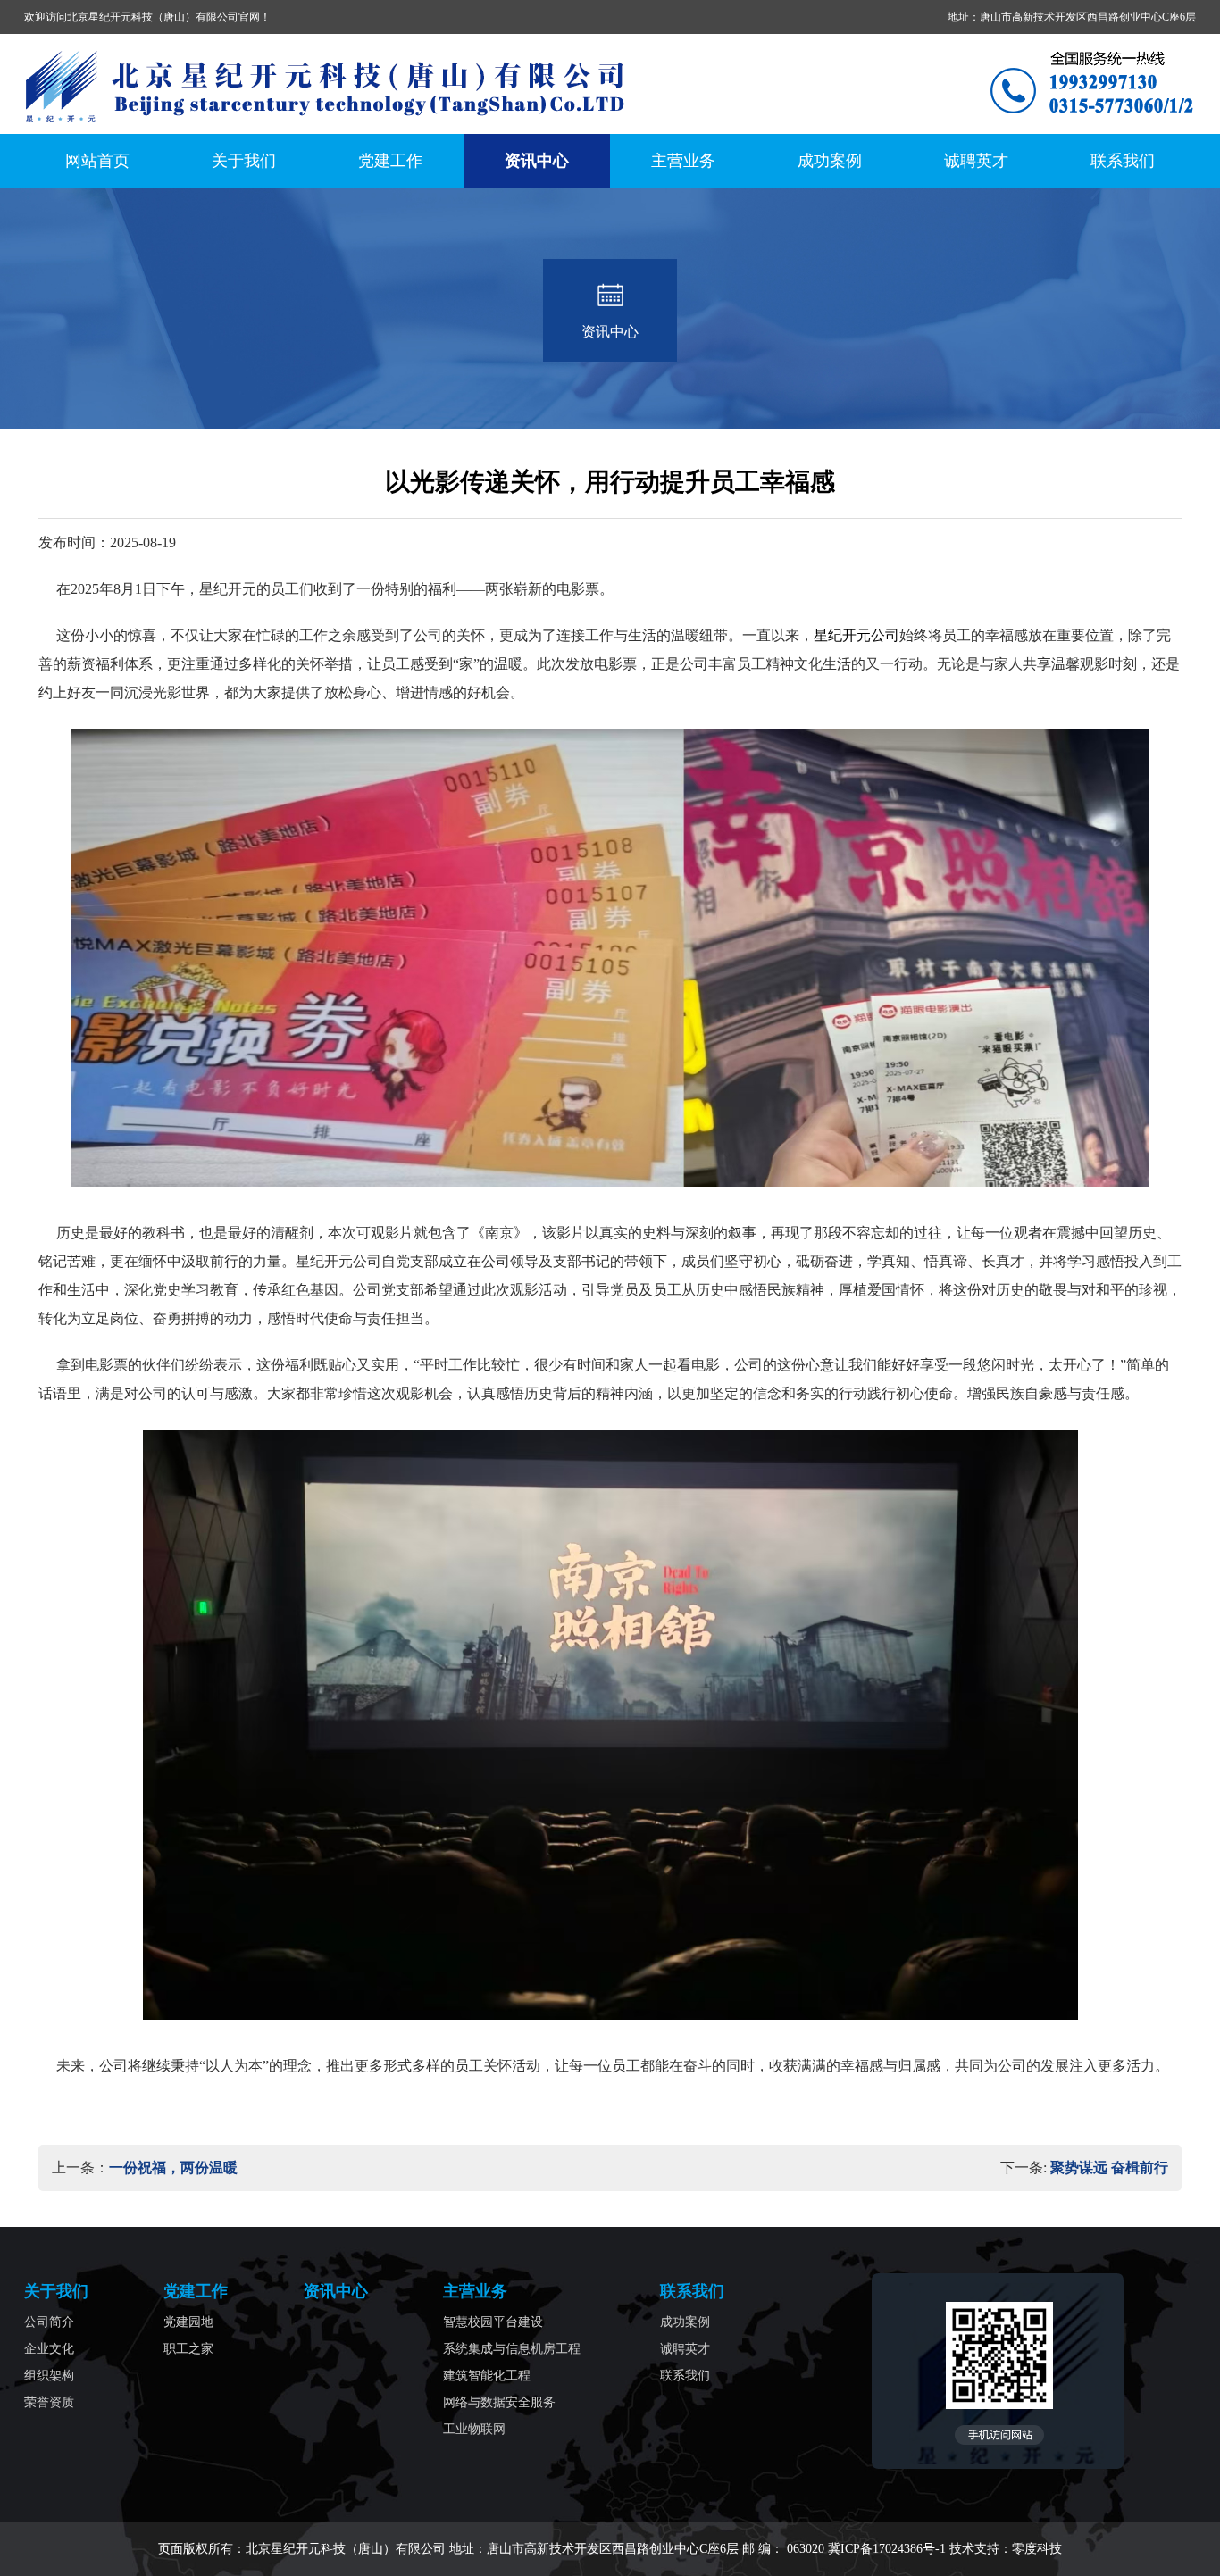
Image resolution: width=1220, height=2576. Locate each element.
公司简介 (49, 2322)
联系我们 (1123, 161)
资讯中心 (537, 161)
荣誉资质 (49, 2402)
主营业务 (683, 161)
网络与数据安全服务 (499, 2402)
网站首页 (97, 161)
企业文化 (49, 2349)
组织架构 (49, 2376)
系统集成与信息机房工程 (512, 2349)
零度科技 (1037, 2549)
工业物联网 (474, 2429)
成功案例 (830, 161)
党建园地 (188, 2322)
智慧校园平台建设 (493, 2322)
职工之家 (188, 2349)
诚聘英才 (976, 161)
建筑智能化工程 (487, 2376)
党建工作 (390, 161)
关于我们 (244, 161)
